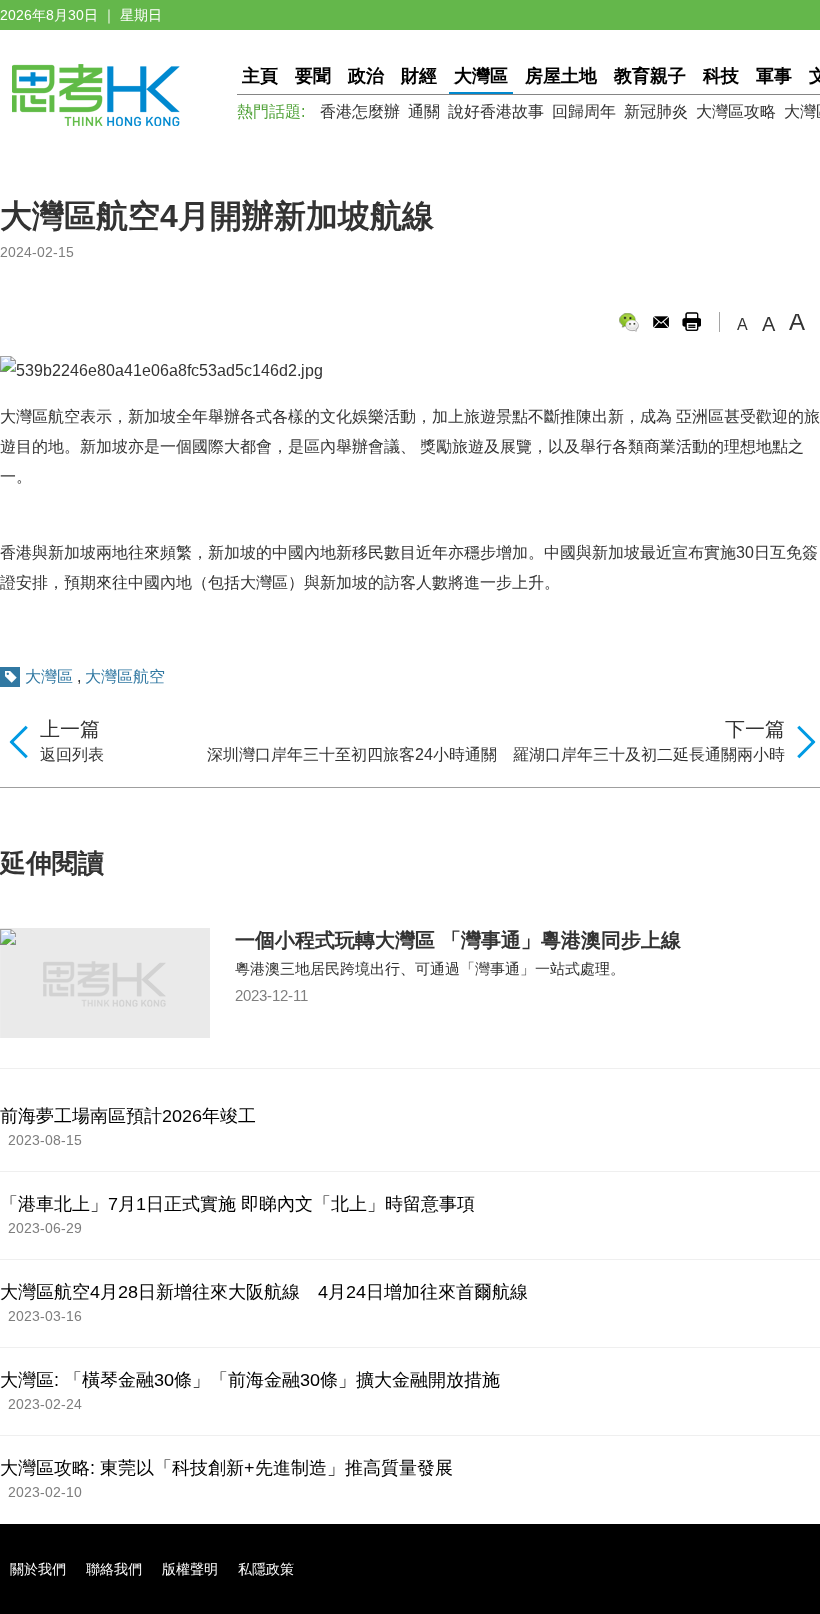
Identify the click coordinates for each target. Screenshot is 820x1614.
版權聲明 (190, 1569)
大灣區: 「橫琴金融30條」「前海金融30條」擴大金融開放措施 (250, 1380)
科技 (721, 76)
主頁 (260, 76)
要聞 (313, 76)
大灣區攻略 (736, 111)
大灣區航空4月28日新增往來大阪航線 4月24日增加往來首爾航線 (264, 1292)
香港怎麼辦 (360, 111)
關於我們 (38, 1569)
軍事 (774, 76)
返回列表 (72, 754)
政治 (366, 76)
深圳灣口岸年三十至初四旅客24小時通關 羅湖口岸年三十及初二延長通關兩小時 (496, 754)
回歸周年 (584, 111)
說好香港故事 (496, 111)
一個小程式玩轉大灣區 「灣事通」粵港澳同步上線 (458, 940)
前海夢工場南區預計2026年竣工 (128, 1116)
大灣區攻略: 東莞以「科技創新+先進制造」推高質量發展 (226, 1468)
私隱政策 (266, 1569)
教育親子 (650, 76)
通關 (424, 111)
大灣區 (481, 76)
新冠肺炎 (656, 111)
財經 (419, 76)
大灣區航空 (125, 676)
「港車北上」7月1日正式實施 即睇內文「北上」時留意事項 (237, 1204)
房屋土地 (561, 76)
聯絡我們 (114, 1569)
